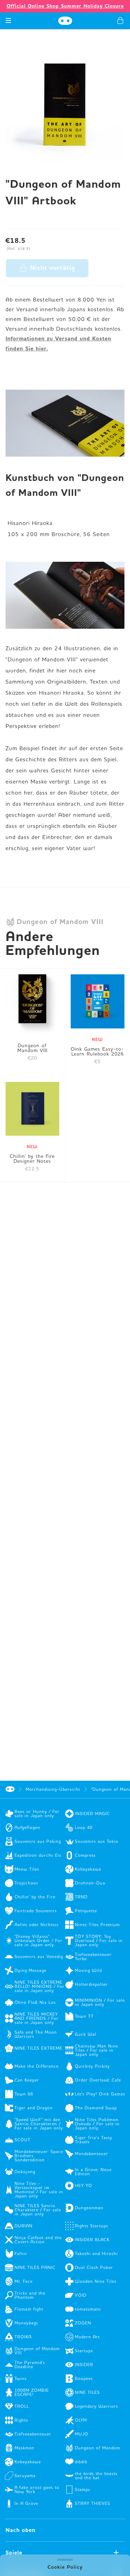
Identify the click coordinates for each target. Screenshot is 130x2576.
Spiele (14, 2553)
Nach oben (20, 2530)
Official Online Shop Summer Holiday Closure (65, 6)
